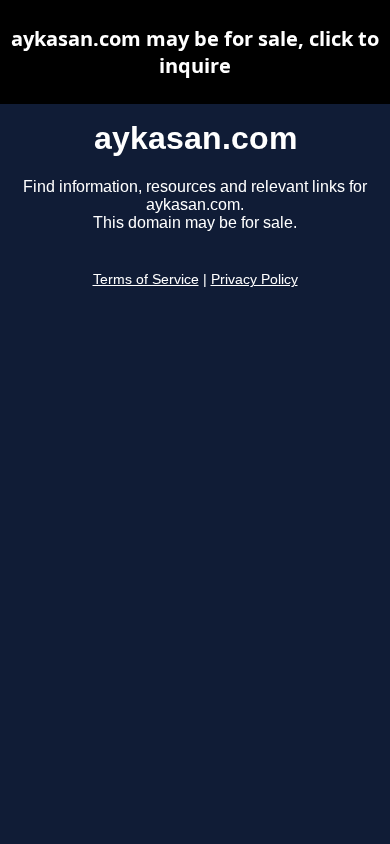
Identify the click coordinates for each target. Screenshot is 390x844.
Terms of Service (146, 279)
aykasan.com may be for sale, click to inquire (195, 52)
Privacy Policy (254, 279)
